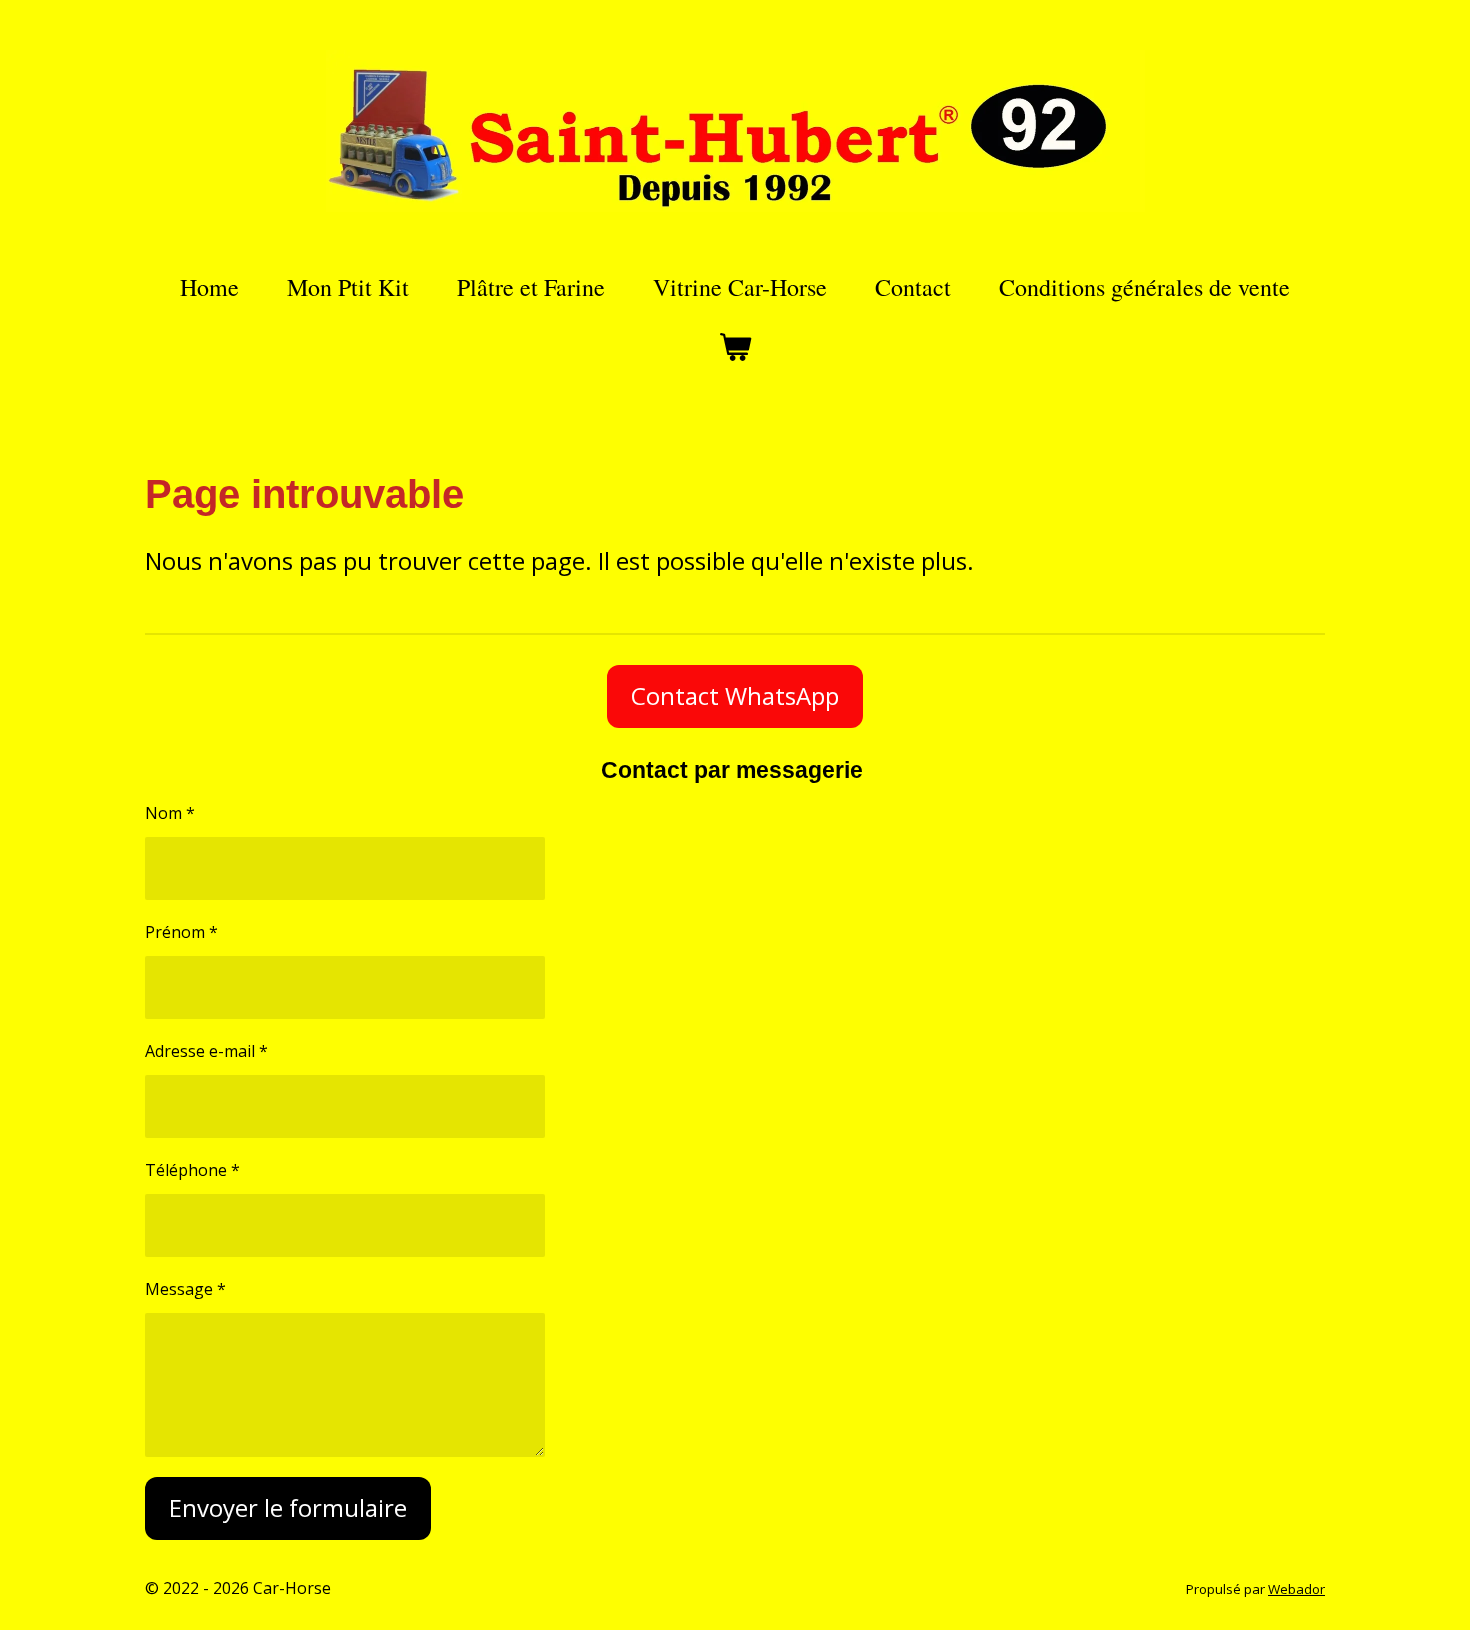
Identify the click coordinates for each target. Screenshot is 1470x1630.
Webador (1296, 1589)
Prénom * (181, 932)
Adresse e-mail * (206, 1051)
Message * (185, 1289)
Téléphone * (192, 1170)
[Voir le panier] (735, 347)
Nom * (170, 813)
